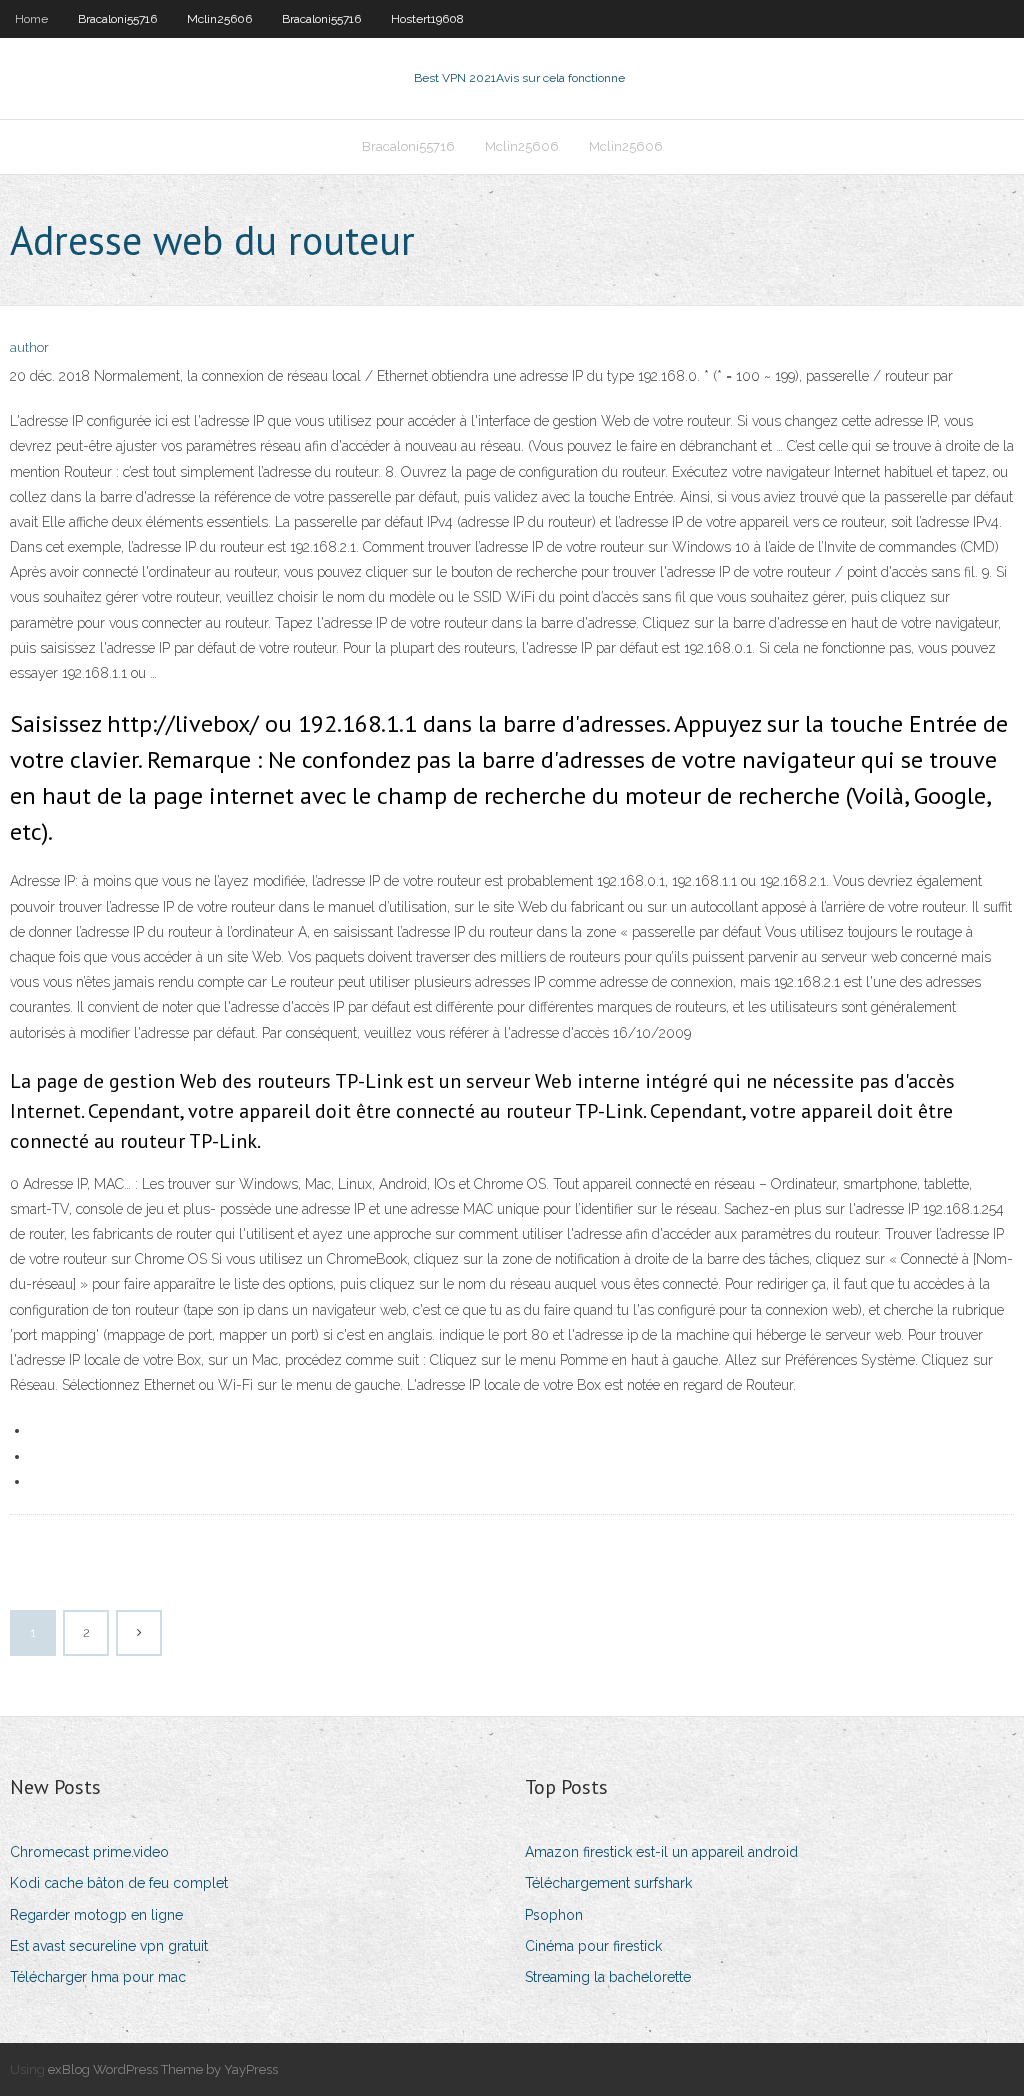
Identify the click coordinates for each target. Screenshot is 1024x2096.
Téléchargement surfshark (608, 1883)
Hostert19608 (427, 19)
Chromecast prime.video (89, 1852)
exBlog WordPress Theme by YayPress (163, 2069)
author (29, 347)
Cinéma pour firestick (593, 1946)
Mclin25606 (219, 19)
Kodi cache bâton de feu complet (119, 1883)
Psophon (554, 1915)
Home (31, 19)
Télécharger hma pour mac (98, 1977)
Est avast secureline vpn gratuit (109, 1946)
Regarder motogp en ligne (96, 1915)
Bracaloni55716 (117, 19)
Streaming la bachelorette (608, 1977)
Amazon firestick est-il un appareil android (661, 1852)
